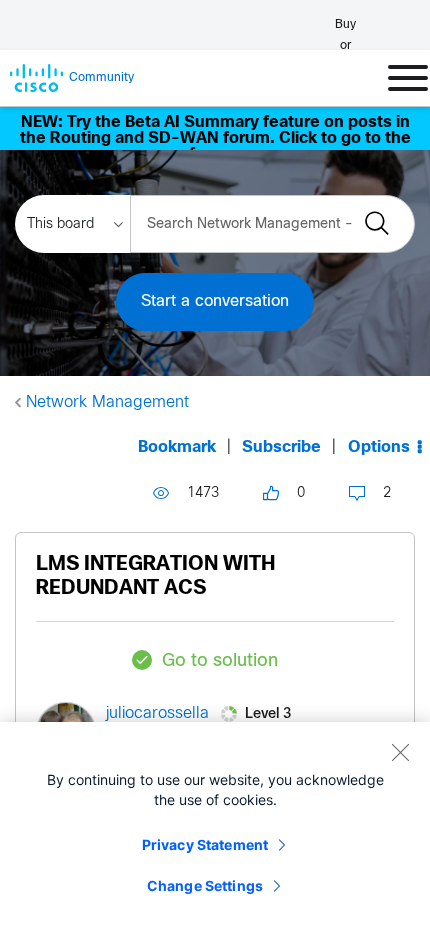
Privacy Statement (205, 844)
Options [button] (379, 447)
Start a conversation (215, 301)
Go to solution (220, 661)
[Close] (400, 752)
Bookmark (177, 447)
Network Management (107, 402)
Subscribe (281, 447)
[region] (215, 827)
